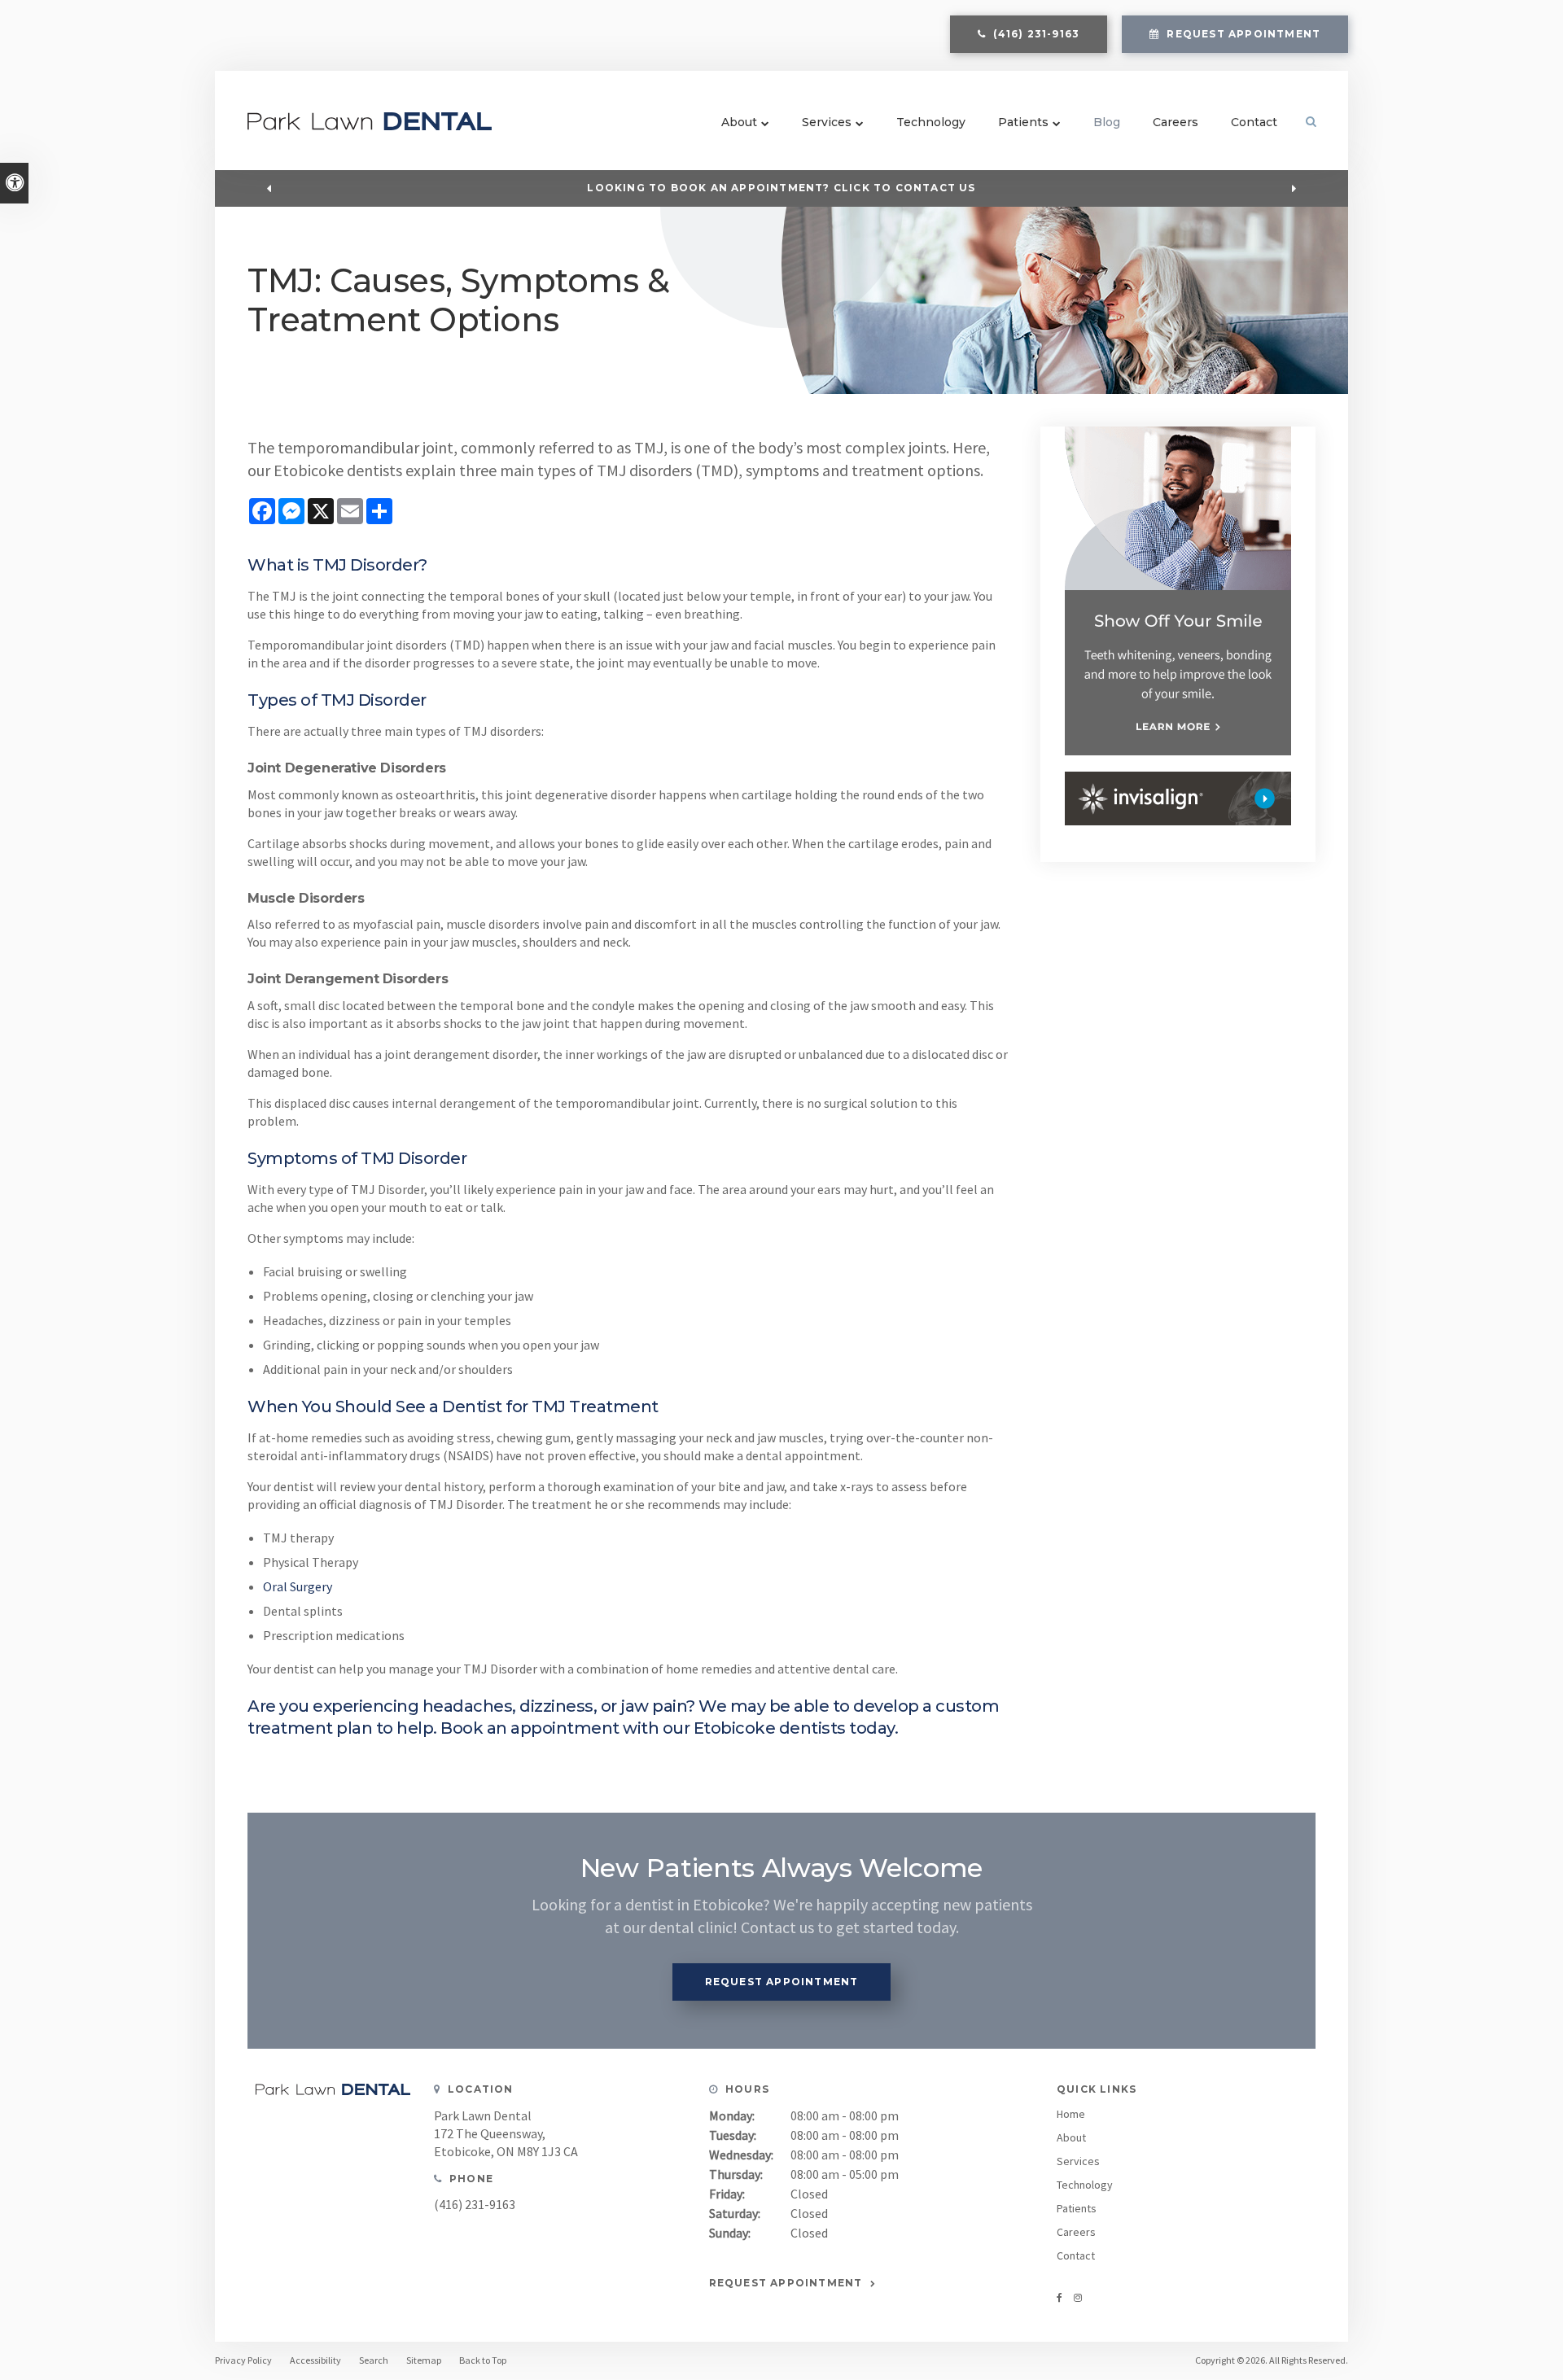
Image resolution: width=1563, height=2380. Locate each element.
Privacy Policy (243, 2360)
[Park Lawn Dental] (370, 125)
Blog (1107, 122)
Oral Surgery (298, 1586)
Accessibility (315, 2360)
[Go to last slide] (269, 189)
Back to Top (483, 2360)
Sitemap (424, 2360)
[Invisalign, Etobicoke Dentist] (1178, 798)
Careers (1176, 122)
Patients (1023, 122)
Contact (1254, 122)
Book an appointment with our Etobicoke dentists (643, 1728)
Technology (931, 122)
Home (1071, 2114)
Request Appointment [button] (1242, 34)
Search (374, 2360)
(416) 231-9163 (475, 2204)
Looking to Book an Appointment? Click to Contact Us (781, 188)
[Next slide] (1294, 189)
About (739, 122)
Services (827, 122)
